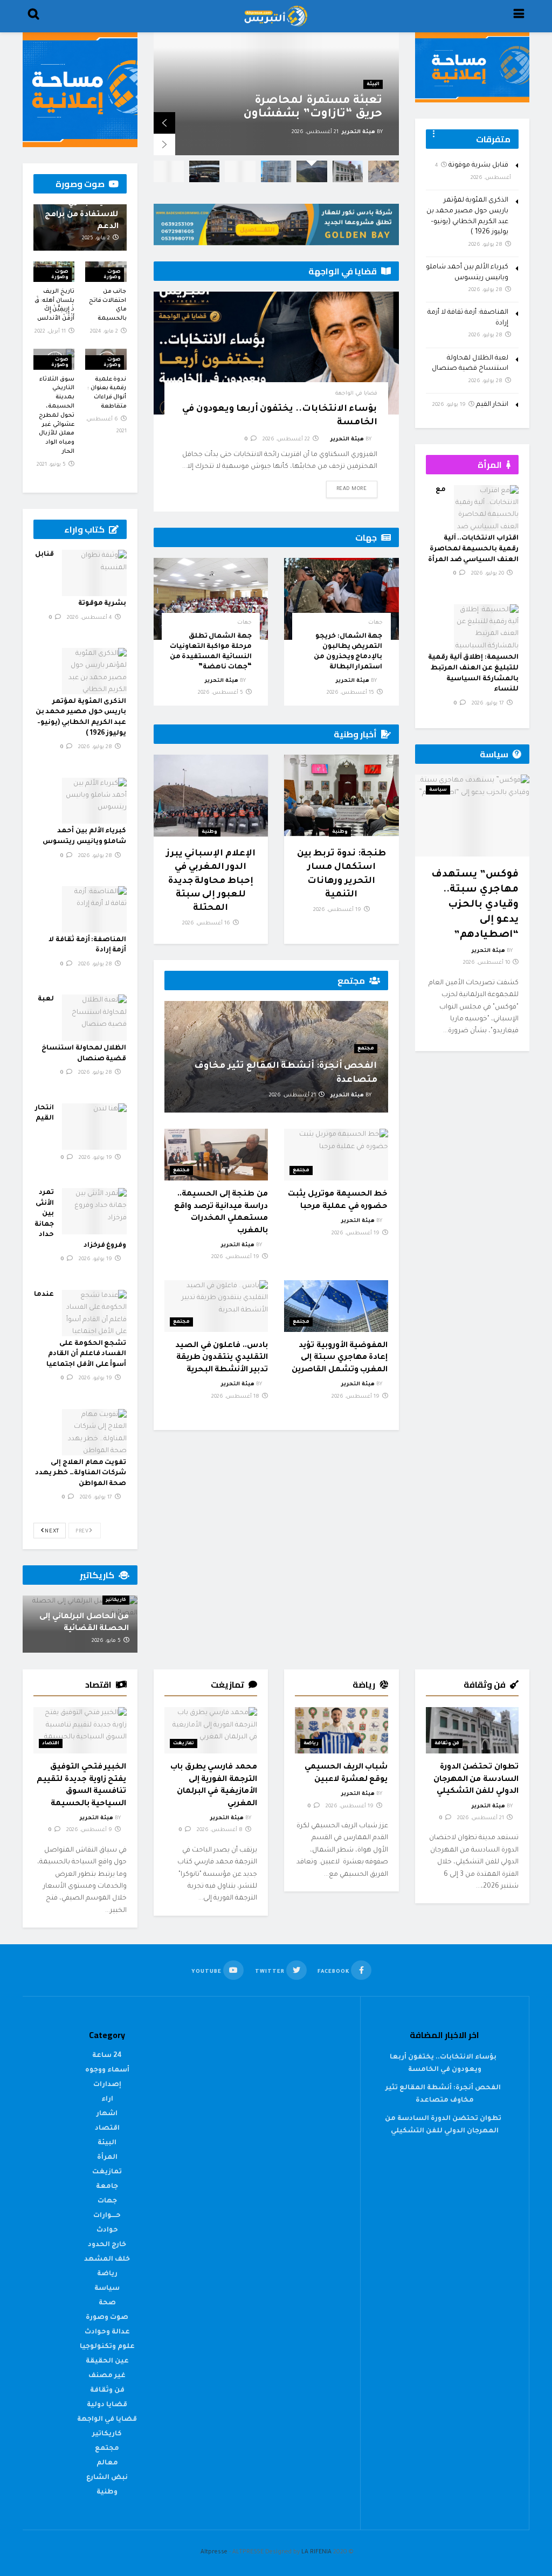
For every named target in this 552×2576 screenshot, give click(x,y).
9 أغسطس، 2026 (90, 1830)
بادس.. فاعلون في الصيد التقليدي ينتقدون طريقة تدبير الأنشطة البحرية (222, 1358)
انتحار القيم (492, 405)
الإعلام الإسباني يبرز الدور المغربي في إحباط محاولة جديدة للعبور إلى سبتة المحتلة (211, 881)
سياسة (438, 790)
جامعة (107, 2187)
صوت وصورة (112, 275)
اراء (107, 2100)
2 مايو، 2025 (97, 239)
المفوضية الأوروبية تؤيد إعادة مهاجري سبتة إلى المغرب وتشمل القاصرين (340, 1358)
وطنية (340, 832)
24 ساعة (107, 2056)
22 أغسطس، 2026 (287, 440)
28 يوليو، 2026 (96, 747)
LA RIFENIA (316, 2552)
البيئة (107, 2143)
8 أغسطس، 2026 (220, 1830)
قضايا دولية (107, 2405)
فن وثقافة (447, 1744)
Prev (83, 1532)
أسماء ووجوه (107, 2070)
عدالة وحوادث (107, 2332)
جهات (375, 623)
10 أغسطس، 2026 (487, 963)
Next (51, 1532)
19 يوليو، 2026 (96, 1158)
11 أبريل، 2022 (51, 332)
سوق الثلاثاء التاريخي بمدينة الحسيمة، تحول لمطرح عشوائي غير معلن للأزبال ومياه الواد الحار (57, 416)
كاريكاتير (116, 1600)
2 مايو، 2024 (105, 332)
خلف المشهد (107, 2260)
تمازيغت (184, 1744)
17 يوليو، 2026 (97, 1498)
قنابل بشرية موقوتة (478, 165)
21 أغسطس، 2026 (293, 1096)
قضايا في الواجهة (356, 394)
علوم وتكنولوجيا (107, 2347)
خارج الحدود (107, 2245)
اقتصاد (51, 1744)
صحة (107, 2303)
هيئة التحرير (358, 132)
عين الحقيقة (107, 2361)
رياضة (311, 1744)
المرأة (107, 2158)
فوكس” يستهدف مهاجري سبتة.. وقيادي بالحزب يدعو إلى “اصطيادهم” (475, 905)
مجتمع (366, 1049)
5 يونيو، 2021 (52, 465)
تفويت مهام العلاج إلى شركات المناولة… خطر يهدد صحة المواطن (81, 1473)
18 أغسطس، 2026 (236, 1397)
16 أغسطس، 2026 (207, 924)
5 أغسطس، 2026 (221, 693)
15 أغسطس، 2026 (351, 693)
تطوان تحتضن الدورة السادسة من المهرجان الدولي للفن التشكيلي (476, 1780)
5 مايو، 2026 (107, 1641)
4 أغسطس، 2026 (90, 618)
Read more (352, 489)
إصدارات (107, 2085)
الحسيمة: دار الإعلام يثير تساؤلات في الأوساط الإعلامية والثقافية (318, 101)
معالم (107, 2463)
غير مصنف (107, 2376)
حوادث (107, 2230)
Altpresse (214, 2552)
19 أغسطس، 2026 (338, 910)
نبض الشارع (365, 71)
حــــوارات (107, 2216)
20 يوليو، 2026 (488, 574)
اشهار (107, 2114)
